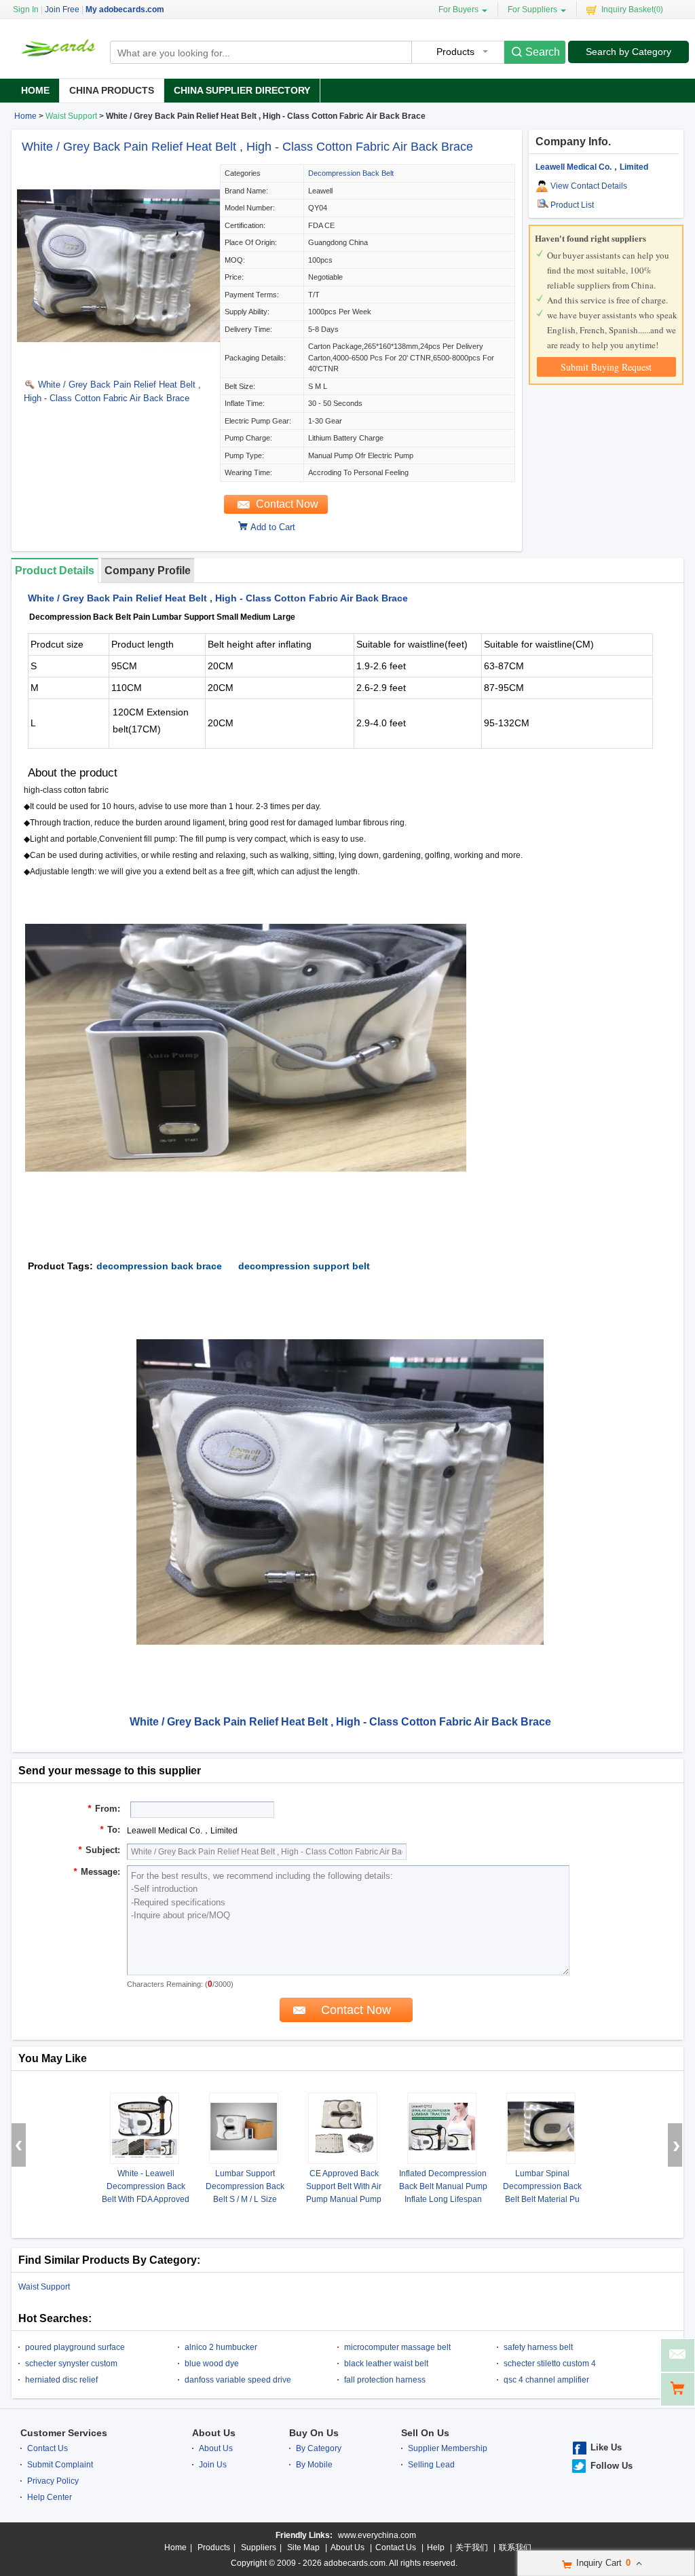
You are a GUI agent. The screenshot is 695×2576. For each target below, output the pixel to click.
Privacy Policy (53, 2481)
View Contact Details (589, 186)
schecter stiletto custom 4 (550, 2364)
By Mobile (314, 2465)
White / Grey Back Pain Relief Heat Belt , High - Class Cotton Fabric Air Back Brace (247, 147)
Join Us (213, 2465)
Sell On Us (425, 2433)
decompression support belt (304, 1266)
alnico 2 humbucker (221, 2347)
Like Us (606, 2447)
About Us (214, 2433)
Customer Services (64, 2433)
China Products (112, 90)
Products (214, 2547)
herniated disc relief (61, 2380)
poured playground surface (75, 2347)
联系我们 (515, 2547)
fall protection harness (385, 2380)
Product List (572, 205)
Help (436, 2547)
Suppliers (259, 2547)
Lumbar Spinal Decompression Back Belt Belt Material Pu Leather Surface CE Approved (542, 2199)
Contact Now (287, 504)
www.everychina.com (377, 2535)
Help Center (50, 2497)
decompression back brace (159, 1266)
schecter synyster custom (71, 2364)
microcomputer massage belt (397, 2347)
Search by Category (628, 52)
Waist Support (71, 116)
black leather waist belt (386, 2364)
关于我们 (472, 2547)
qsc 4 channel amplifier (546, 2380)
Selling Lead (431, 2465)
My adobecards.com (125, 10)
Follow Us (612, 2466)
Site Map (303, 2547)
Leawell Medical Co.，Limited (592, 167)
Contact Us (48, 2448)
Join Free (62, 10)
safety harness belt (538, 2347)
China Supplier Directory (242, 90)
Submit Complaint (60, 2465)
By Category (319, 2448)
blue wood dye (212, 2364)
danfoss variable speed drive (238, 2380)
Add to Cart (273, 527)
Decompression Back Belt (351, 173)
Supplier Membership (448, 2448)
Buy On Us (314, 2433)
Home (35, 90)
